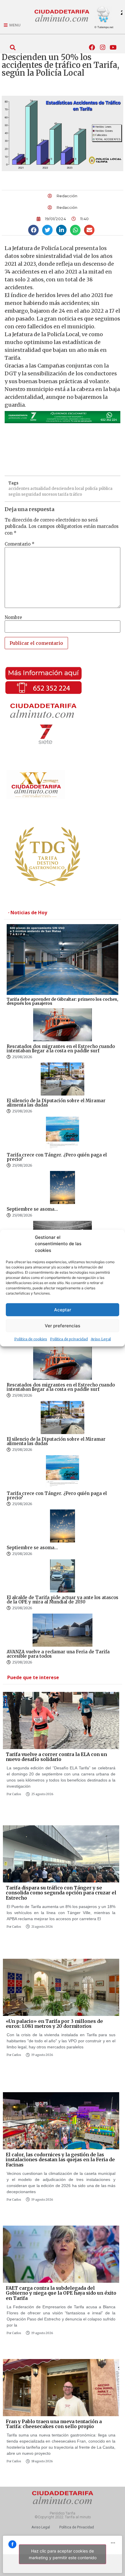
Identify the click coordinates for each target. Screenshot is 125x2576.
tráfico (76, 494)
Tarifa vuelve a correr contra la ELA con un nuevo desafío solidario (56, 1757)
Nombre (13, 617)
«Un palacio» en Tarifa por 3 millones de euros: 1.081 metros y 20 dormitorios (54, 2024)
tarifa (63, 494)
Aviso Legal (101, 1339)
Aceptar (63, 1309)
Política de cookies (31, 1339)
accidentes (19, 489)
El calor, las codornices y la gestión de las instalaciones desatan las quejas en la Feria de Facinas (60, 2160)
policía (91, 489)
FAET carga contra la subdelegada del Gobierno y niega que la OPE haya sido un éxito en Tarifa (61, 2293)
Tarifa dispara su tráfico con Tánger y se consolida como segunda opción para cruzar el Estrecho (61, 1893)
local (80, 489)
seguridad (31, 494)
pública (106, 489)
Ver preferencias (63, 1325)
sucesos (49, 494)
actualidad (40, 489)
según (14, 494)
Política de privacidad (69, 1339)
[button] (13, 47)
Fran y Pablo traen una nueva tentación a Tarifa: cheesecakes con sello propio (54, 2424)
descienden (63, 489)
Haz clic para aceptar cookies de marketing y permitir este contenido (63, 2554)
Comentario (20, 544)
